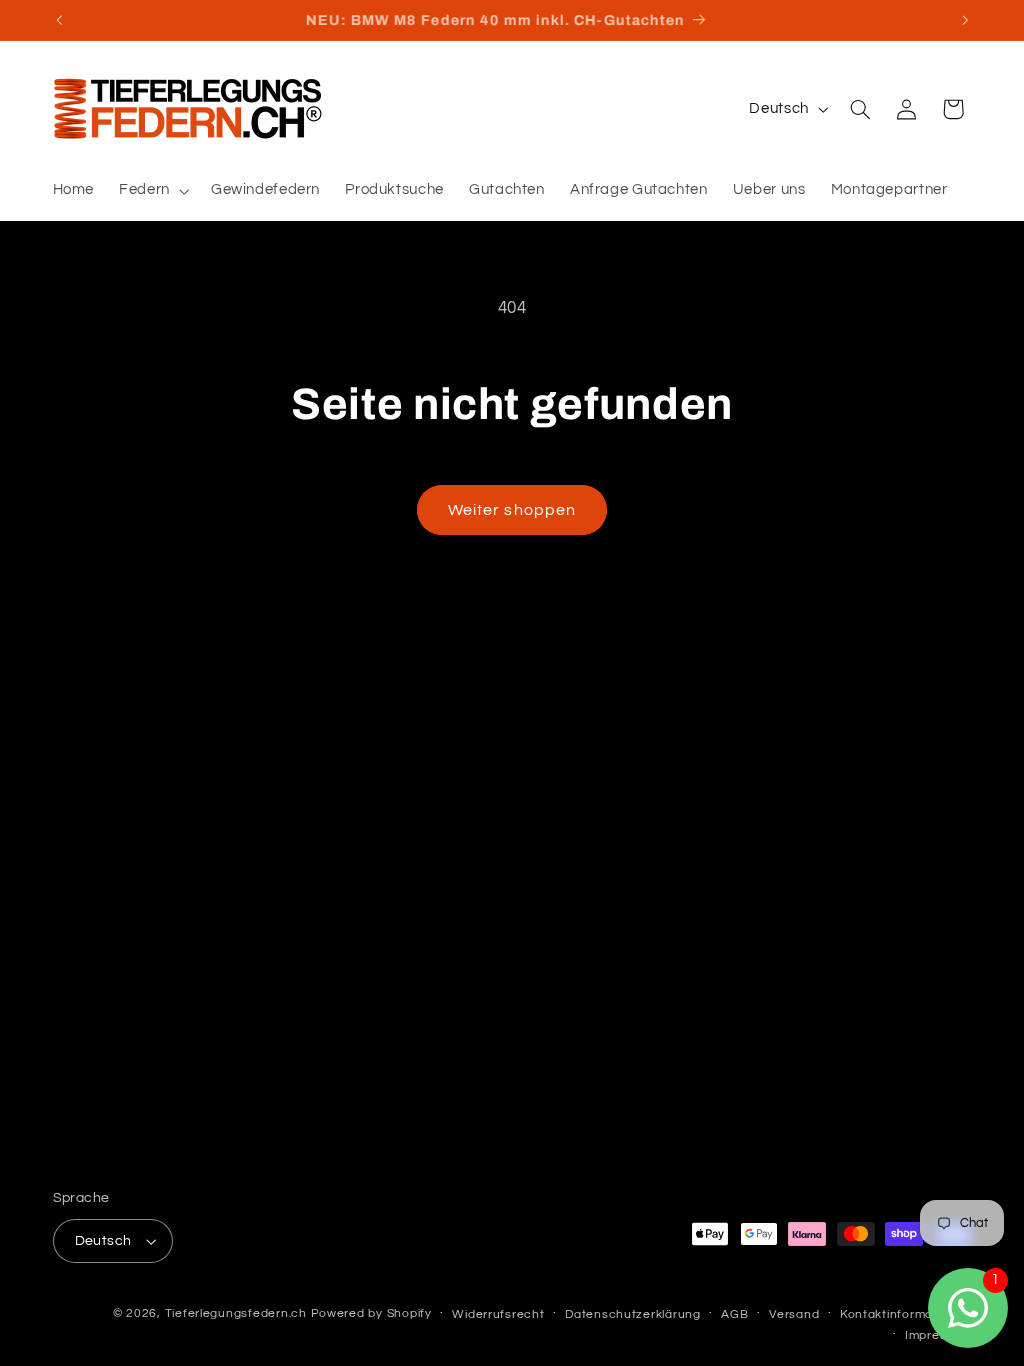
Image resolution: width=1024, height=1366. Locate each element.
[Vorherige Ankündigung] (59, 20)
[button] (153, 191)
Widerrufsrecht (498, 1314)
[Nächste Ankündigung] (965, 20)
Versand (794, 1314)
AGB (734, 1314)
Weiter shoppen (512, 510)
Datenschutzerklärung (633, 1314)
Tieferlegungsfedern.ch (236, 1313)
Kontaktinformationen (906, 1314)
